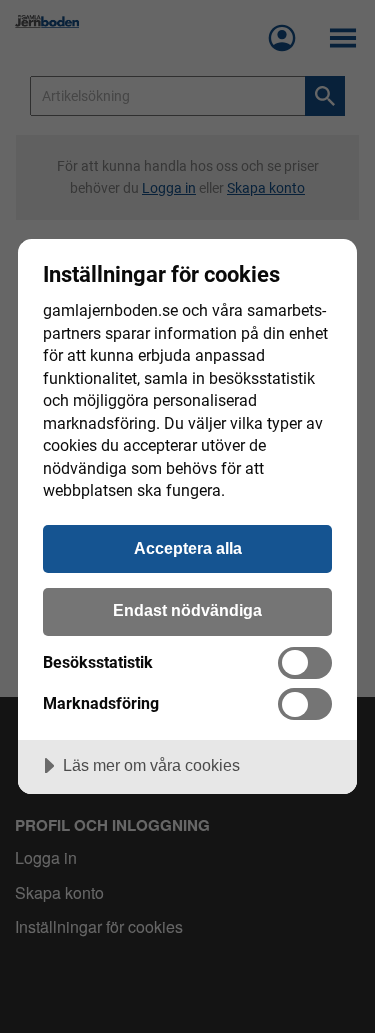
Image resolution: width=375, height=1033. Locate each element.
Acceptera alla (188, 548)
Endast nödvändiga (187, 610)
